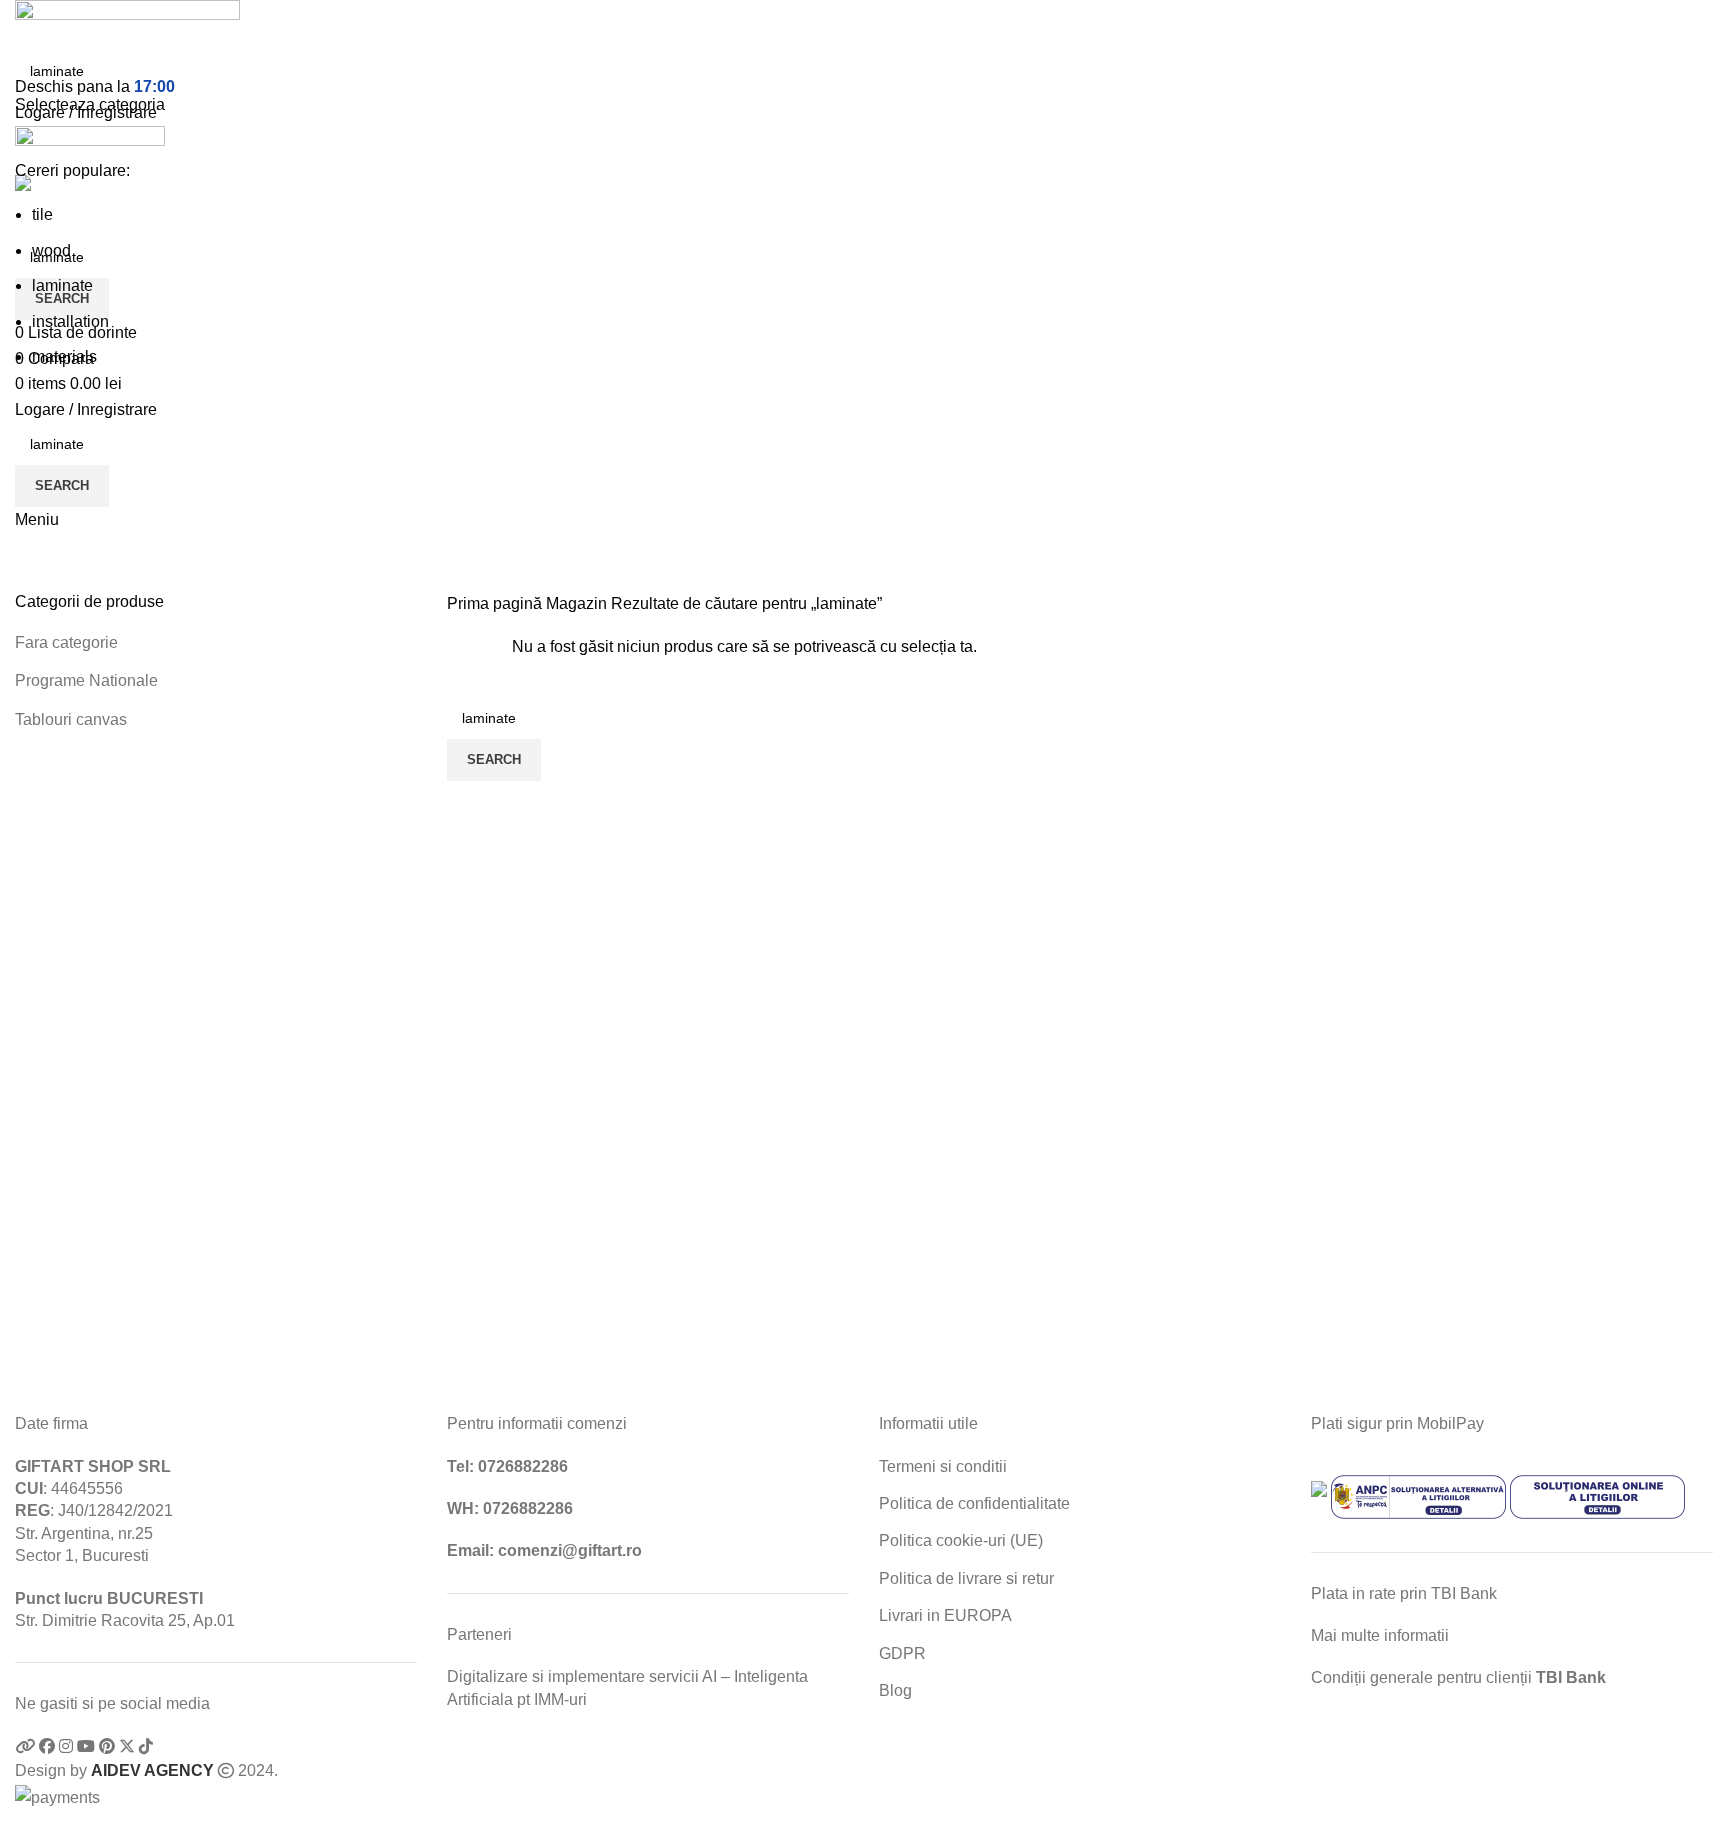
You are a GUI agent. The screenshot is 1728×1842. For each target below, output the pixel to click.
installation (70, 321)
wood (51, 250)
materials (64, 356)
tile (42, 214)
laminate (62, 285)
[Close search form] (25, 25)
